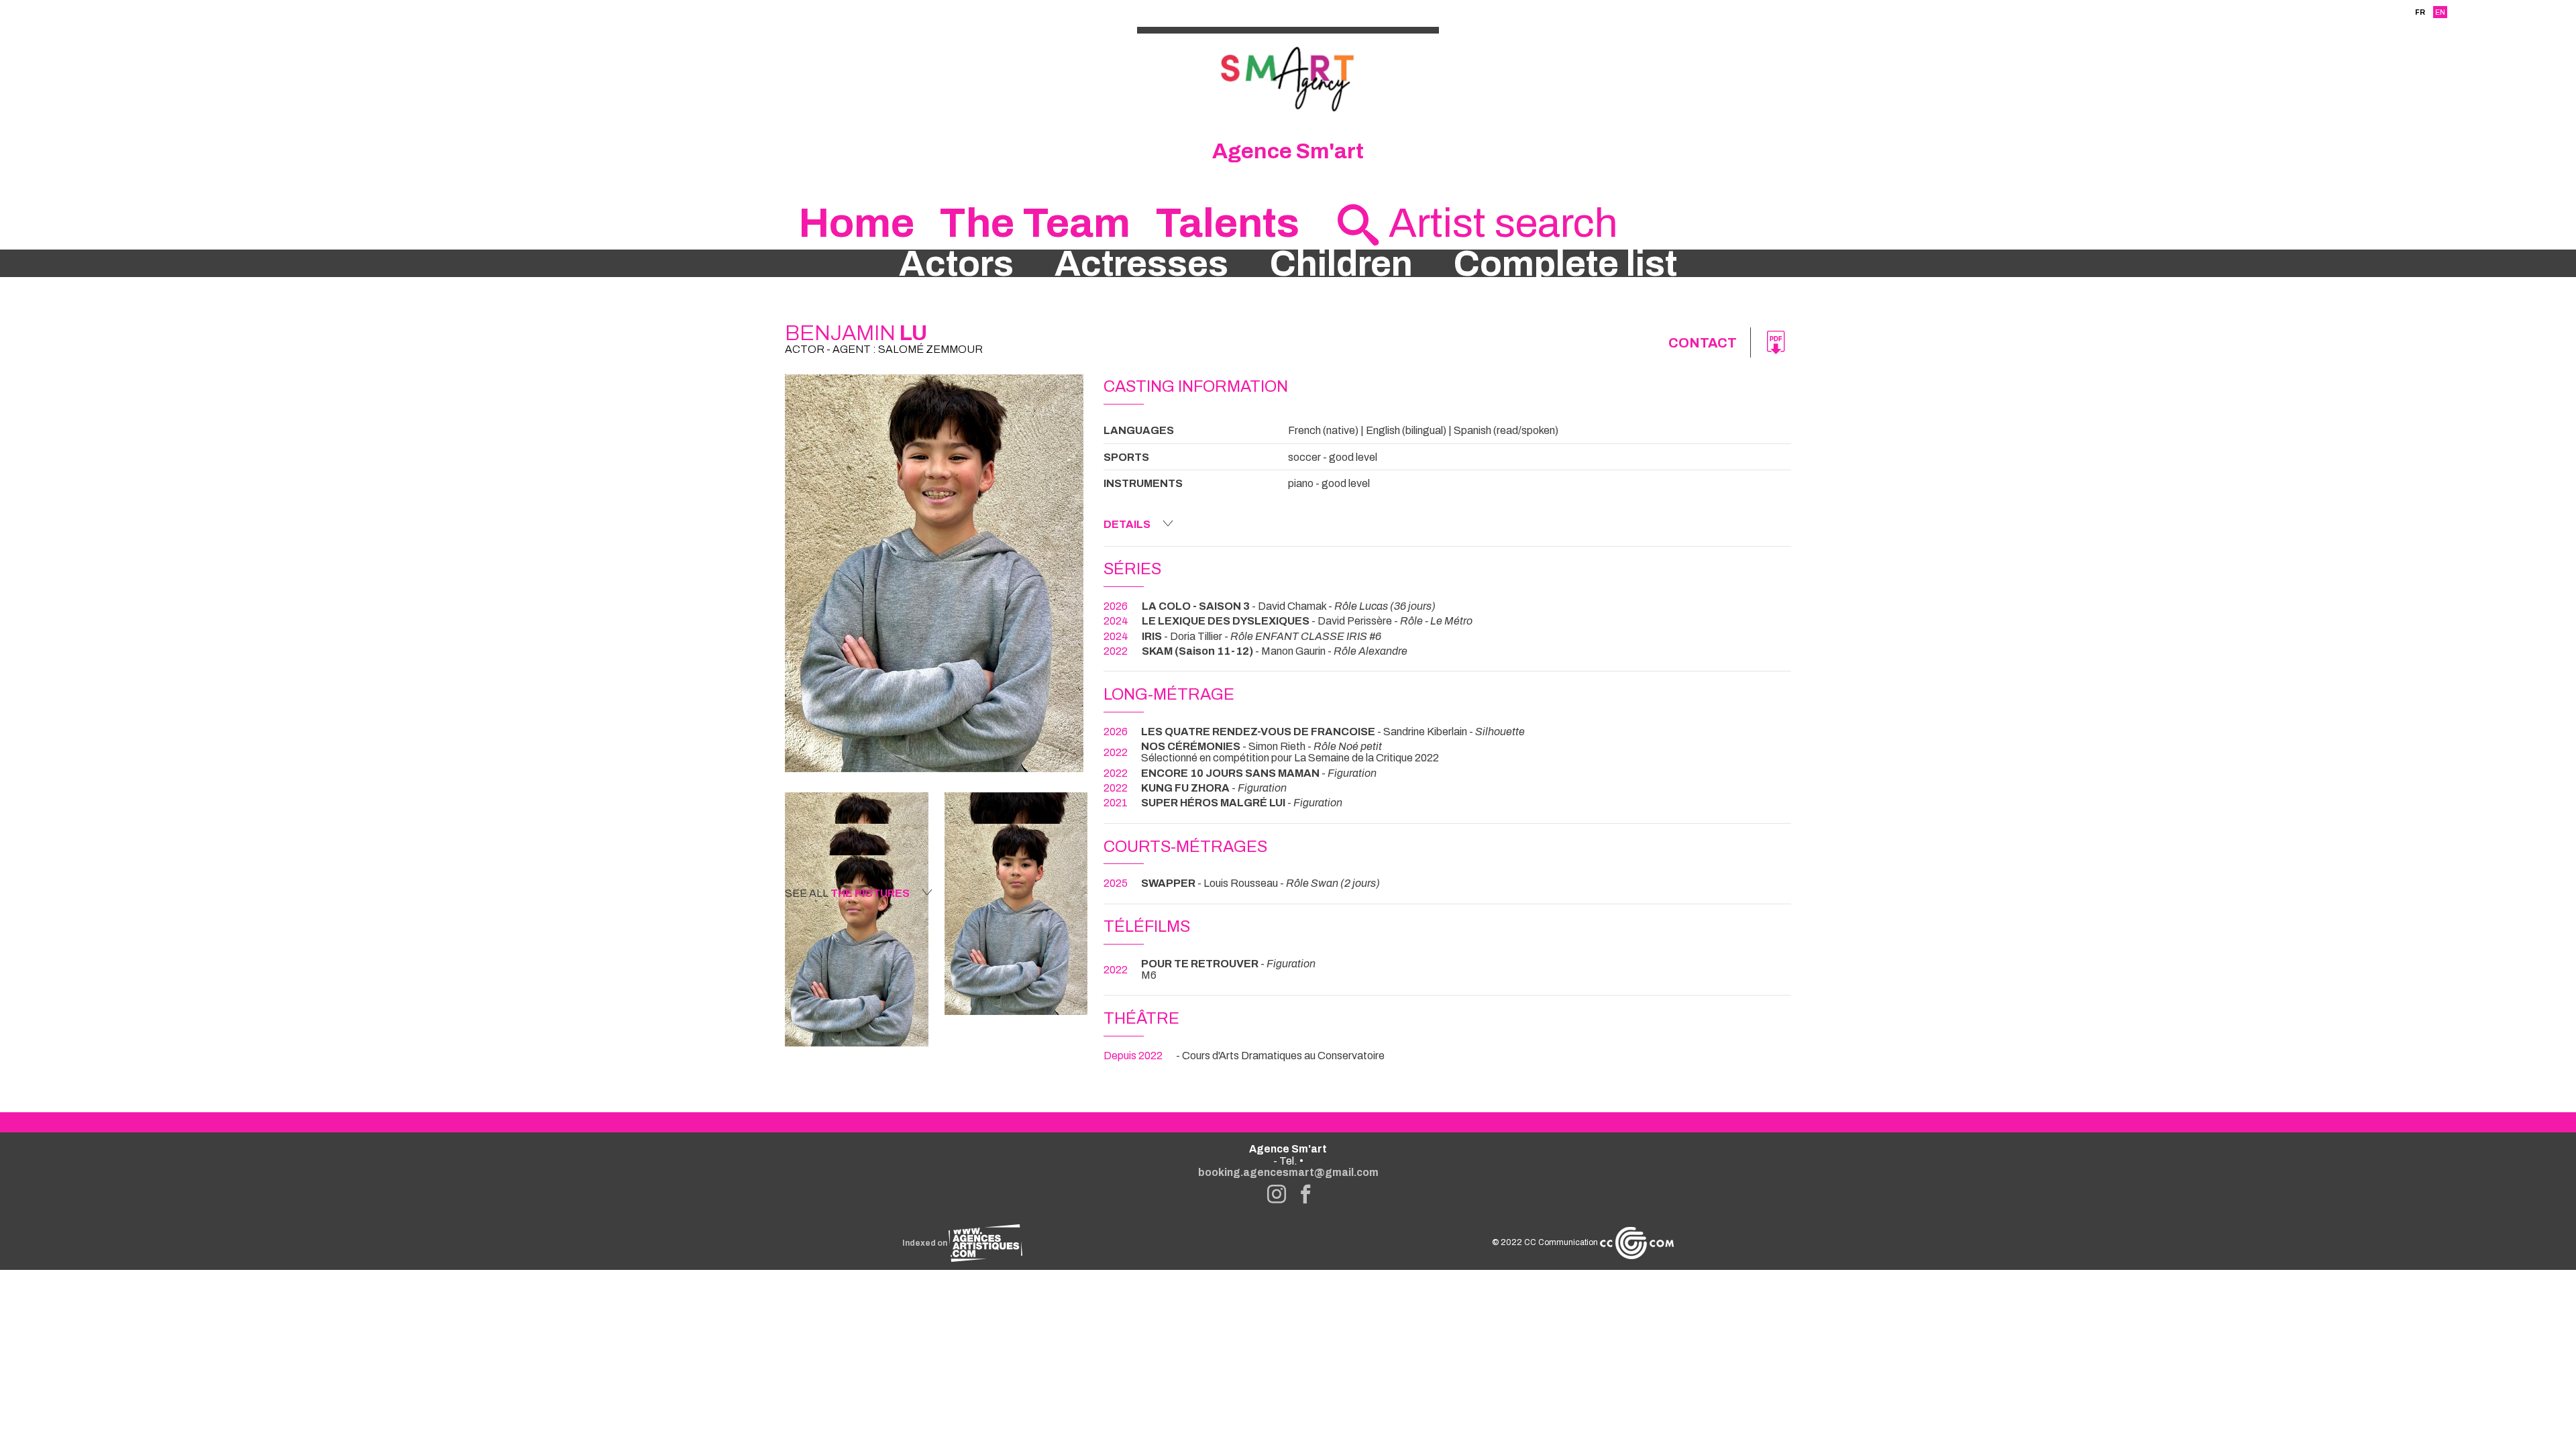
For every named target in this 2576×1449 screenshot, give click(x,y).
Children (1341, 264)
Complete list (1565, 264)
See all (847, 893)
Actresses (1141, 264)
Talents (1227, 223)
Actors (956, 264)
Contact (1703, 343)
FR (2420, 12)
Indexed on (925, 1243)
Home (856, 223)
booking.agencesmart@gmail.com (1288, 1172)
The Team (1035, 223)
